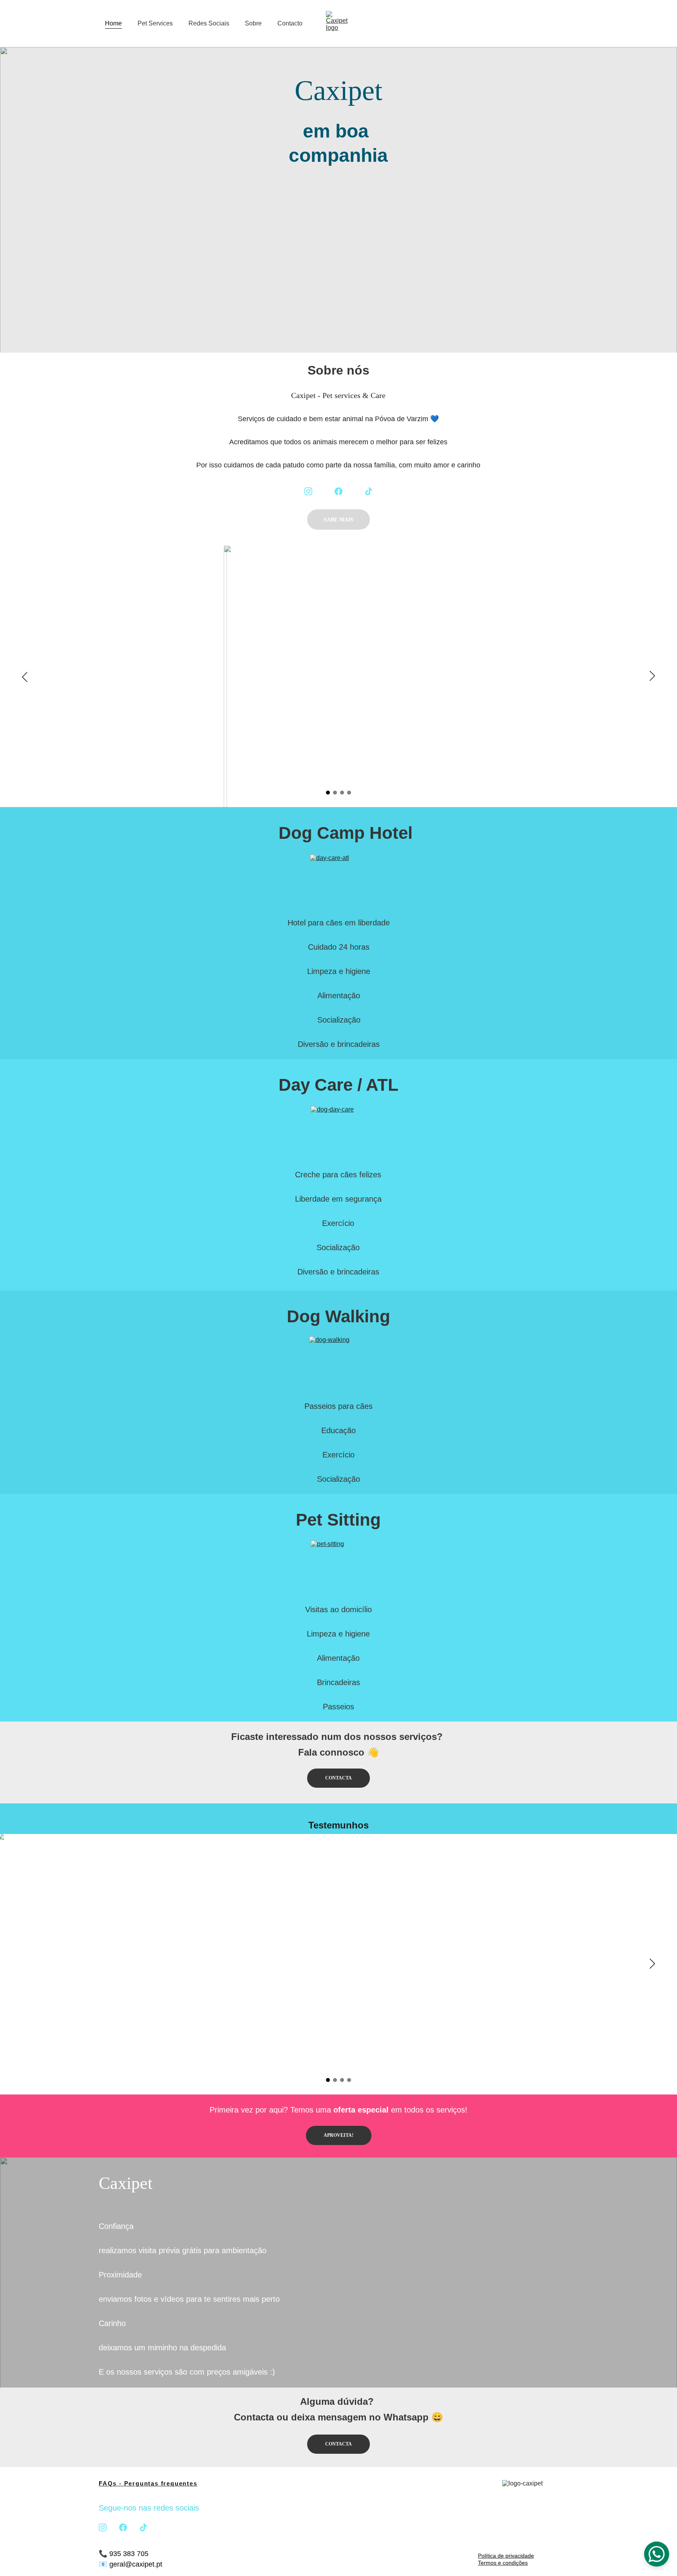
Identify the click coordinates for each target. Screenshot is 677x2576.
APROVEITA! (338, 2135)
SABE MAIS (338, 520)
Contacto (290, 23)
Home (113, 23)
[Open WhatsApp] (657, 2554)
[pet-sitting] (338, 1569)
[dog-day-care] (338, 1134)
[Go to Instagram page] (308, 491)
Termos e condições (503, 2563)
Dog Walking (338, 1316)
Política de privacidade (506, 2556)
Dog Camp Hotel (346, 833)
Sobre (253, 23)
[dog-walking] (338, 1365)
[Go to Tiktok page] (369, 491)
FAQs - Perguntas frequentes (148, 2483)
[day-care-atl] (338, 883)
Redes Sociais (209, 23)
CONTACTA (338, 1778)
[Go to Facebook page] (338, 491)
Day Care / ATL (338, 1085)
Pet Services (155, 23)
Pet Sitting (338, 1520)
